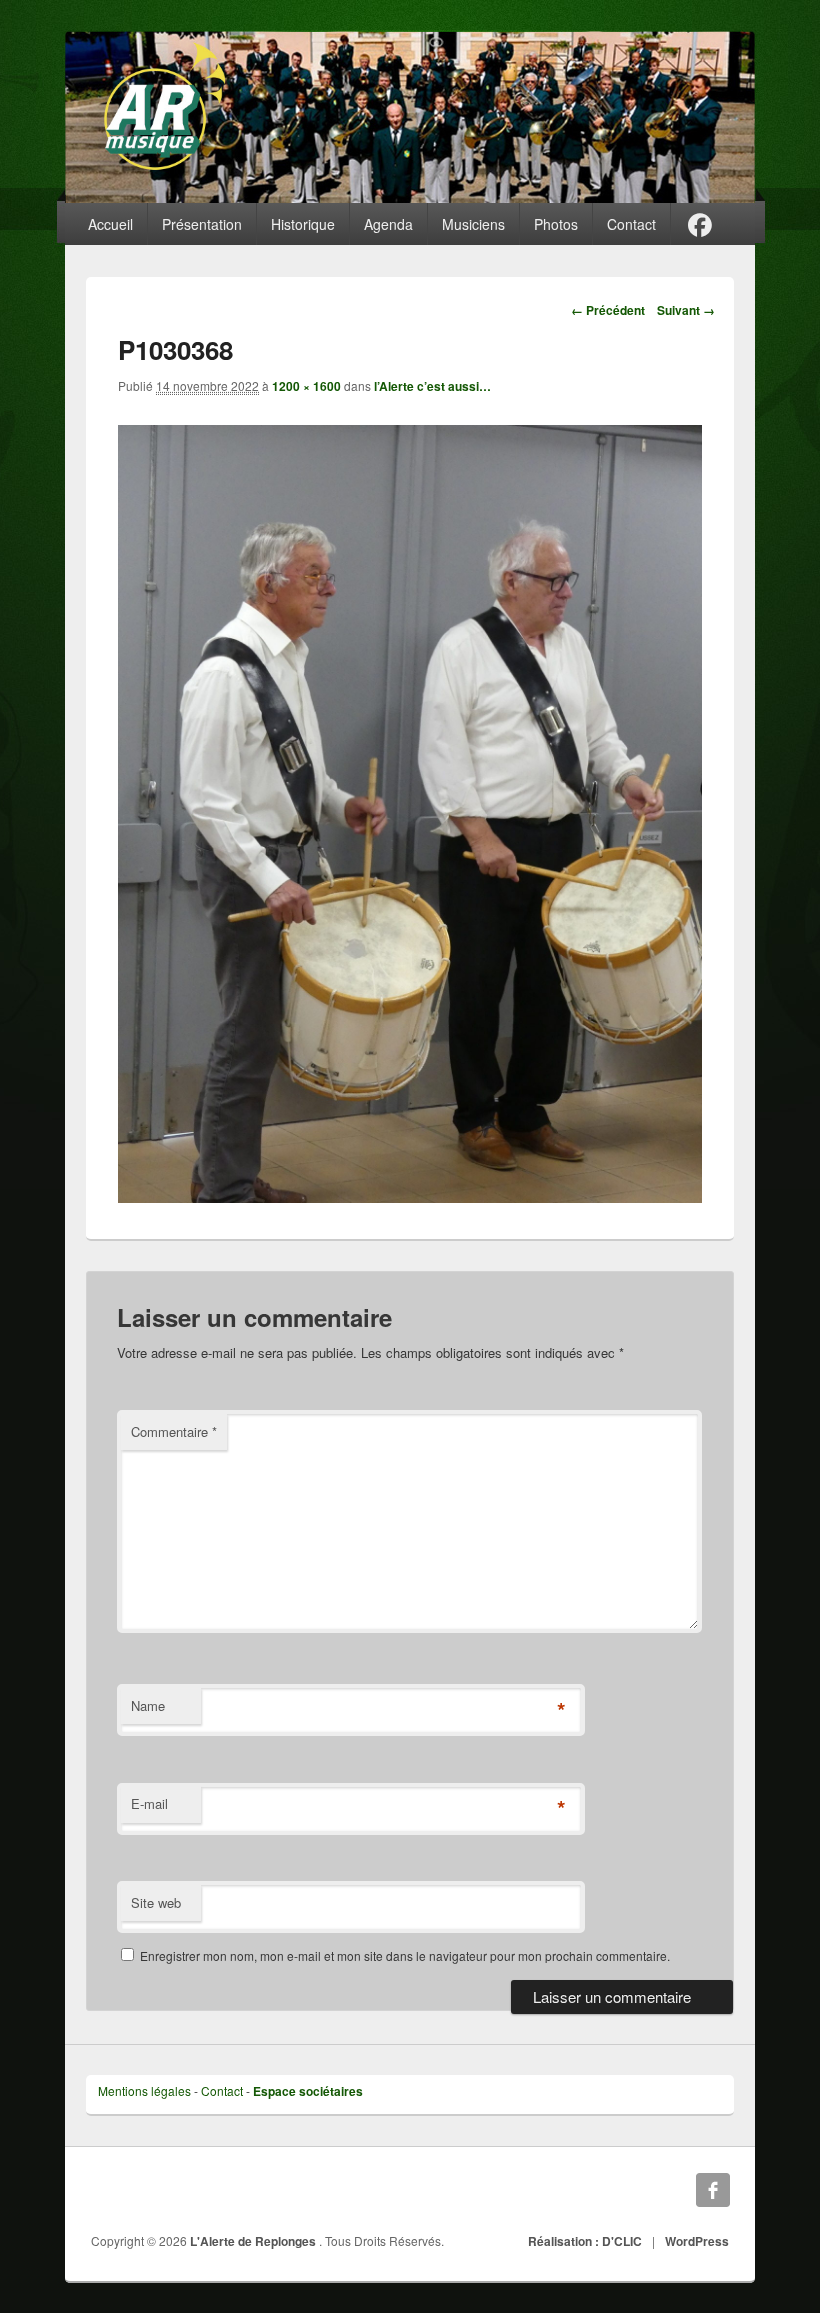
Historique (303, 224)
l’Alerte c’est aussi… (432, 386)
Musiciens (473, 224)
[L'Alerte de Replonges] (410, 116)
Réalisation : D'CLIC (585, 2241)
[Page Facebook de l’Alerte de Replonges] (700, 224)
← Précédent (608, 310)
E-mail (149, 1803)
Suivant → (686, 310)
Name (148, 1705)
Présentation (202, 224)
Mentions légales (144, 2090)
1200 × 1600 (306, 386)
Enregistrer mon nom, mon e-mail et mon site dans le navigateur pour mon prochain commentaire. (405, 1955)
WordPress (697, 2241)
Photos (556, 224)
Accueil (110, 224)
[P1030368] (410, 1196)
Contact (631, 224)
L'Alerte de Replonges (254, 2241)
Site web (156, 1902)
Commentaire (174, 1431)
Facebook (713, 2190)
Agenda (388, 224)
